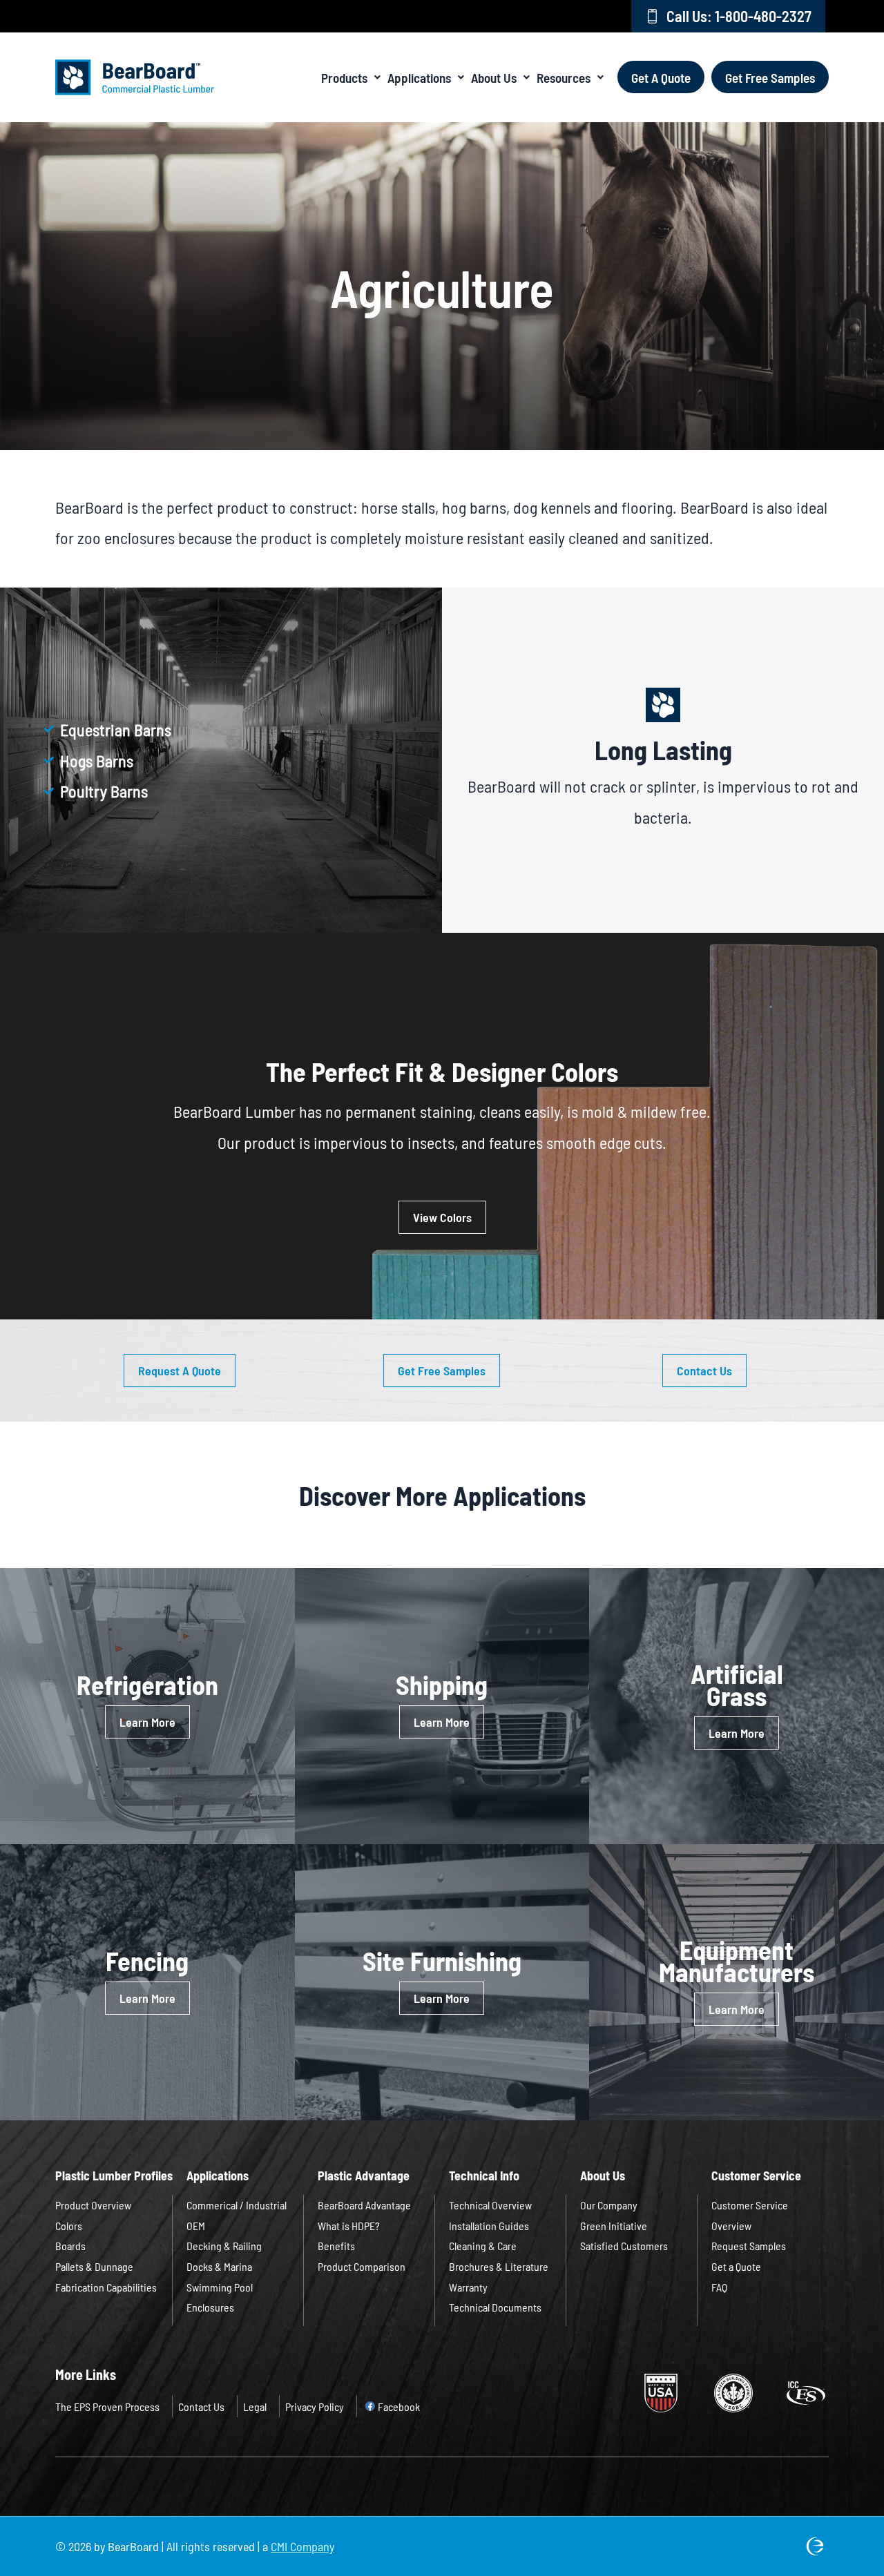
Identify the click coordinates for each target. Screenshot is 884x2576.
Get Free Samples (770, 77)
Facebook (399, 2406)
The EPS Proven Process (107, 2406)
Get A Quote (661, 77)
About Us (494, 77)
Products (344, 77)
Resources (564, 77)
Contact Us (201, 2406)
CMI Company (302, 2546)
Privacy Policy (315, 2406)
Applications (419, 77)
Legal (255, 2406)
